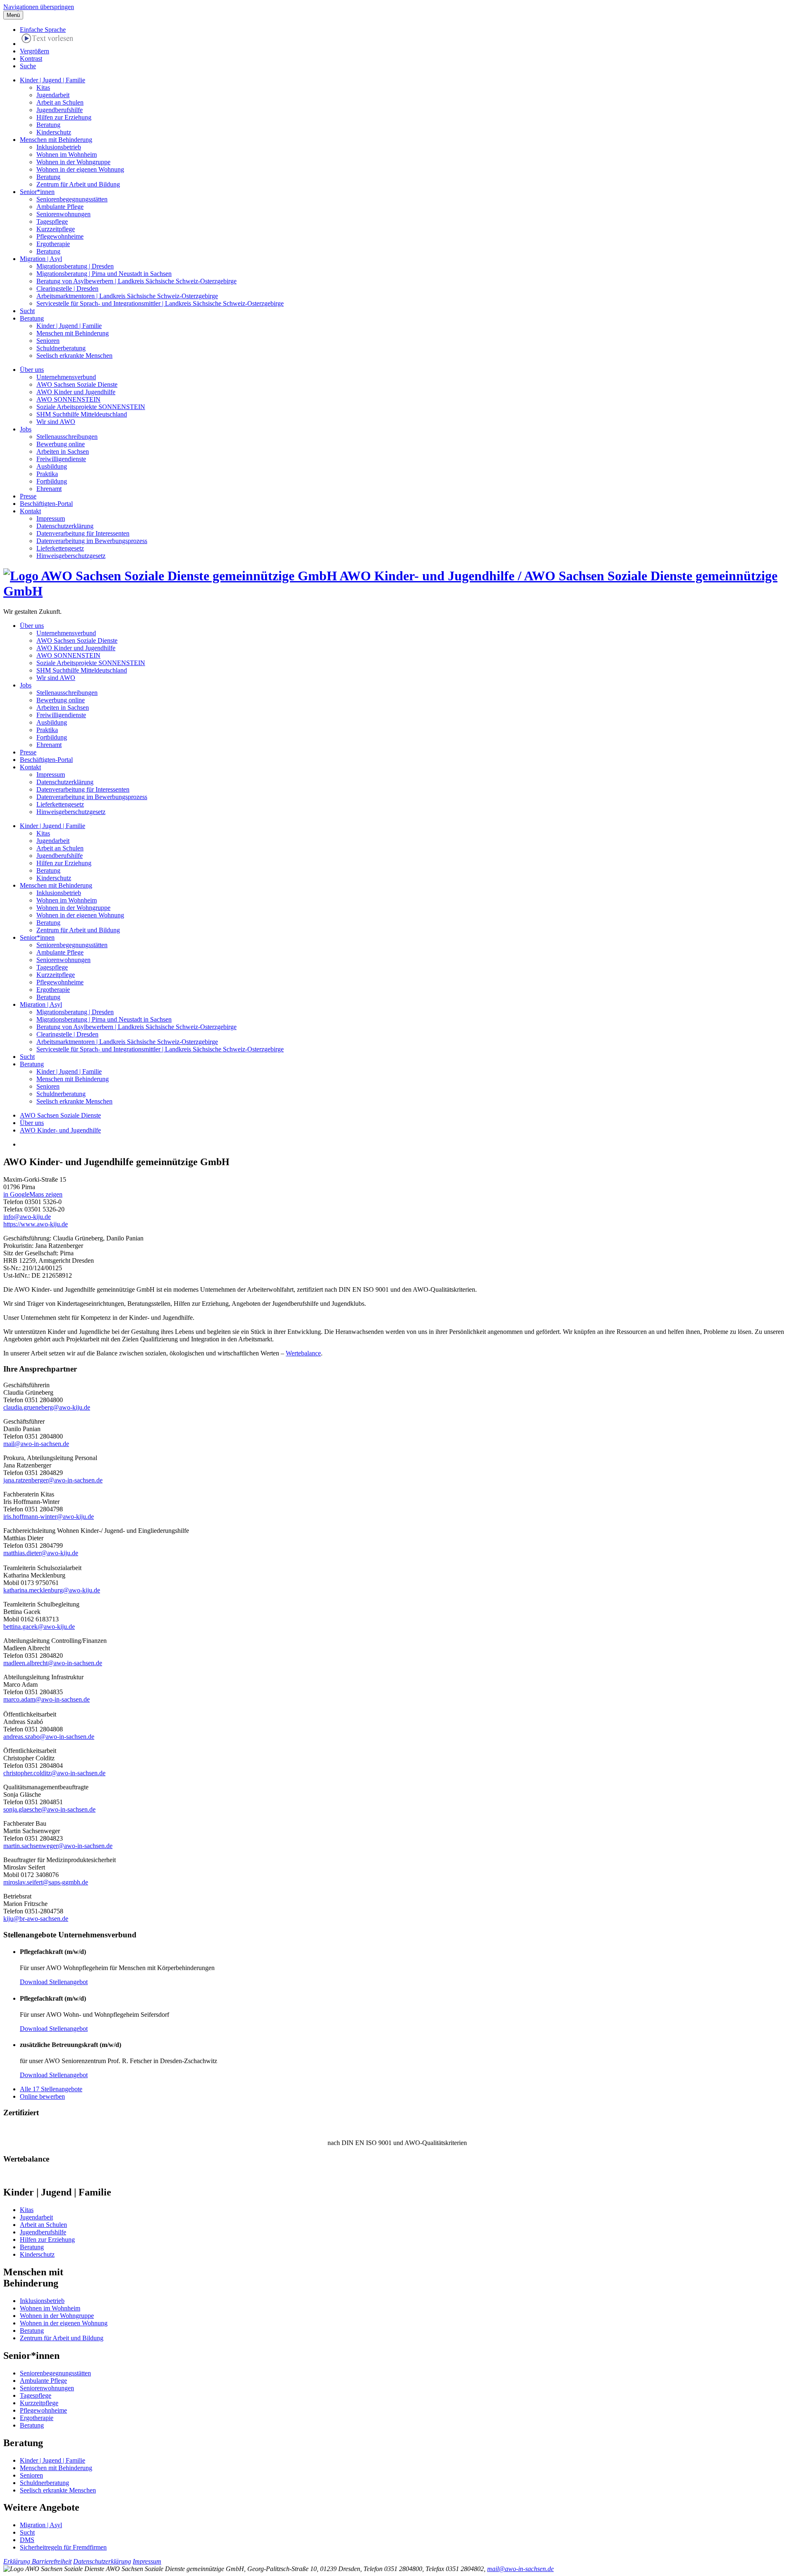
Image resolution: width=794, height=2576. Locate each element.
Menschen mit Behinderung (56, 140)
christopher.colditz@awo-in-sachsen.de (54, 1773)
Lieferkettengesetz (60, 548)
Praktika (47, 474)
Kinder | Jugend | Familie (53, 80)
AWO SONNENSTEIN (68, 399)
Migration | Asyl (41, 259)
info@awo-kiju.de (27, 1217)
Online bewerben (42, 2096)
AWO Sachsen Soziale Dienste (77, 384)
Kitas (43, 87)
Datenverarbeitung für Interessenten (83, 533)
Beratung (48, 125)
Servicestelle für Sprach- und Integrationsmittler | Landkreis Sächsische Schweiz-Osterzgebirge (160, 303)
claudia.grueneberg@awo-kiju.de (47, 1407)
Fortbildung (52, 481)
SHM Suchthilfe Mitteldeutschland (82, 414)
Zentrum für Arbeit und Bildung (78, 184)
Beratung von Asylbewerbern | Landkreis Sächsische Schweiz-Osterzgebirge (136, 281)
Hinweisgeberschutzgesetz (71, 556)
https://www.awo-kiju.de (36, 1224)
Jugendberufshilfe (60, 110)
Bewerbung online (61, 444)
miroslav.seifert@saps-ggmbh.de (46, 1882)
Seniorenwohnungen (63, 214)
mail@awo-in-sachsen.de (36, 1444)
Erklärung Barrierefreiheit (37, 2561)
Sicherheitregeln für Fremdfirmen (63, 2547)
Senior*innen (37, 192)
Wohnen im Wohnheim (67, 154)
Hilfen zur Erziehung (64, 117)
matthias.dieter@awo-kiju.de (41, 1553)
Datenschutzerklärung (65, 526)
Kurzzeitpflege (56, 229)
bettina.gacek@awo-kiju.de (39, 1627)
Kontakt (30, 511)
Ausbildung (52, 466)
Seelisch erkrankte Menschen (74, 356)
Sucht (27, 311)
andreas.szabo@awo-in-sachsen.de (49, 1737)
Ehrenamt (49, 489)
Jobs (26, 429)
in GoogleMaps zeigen (33, 1194)
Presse (28, 496)
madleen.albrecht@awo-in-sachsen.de (53, 1663)
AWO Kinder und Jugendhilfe (76, 392)
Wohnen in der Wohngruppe (73, 162)
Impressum (51, 518)
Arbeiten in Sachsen (63, 451)
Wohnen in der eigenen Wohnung (80, 169)
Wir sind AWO (56, 422)
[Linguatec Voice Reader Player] (47, 40)
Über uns (32, 370)
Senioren (48, 341)
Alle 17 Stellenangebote (51, 2089)
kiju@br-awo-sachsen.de (36, 1919)
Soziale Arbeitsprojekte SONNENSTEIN (91, 407)
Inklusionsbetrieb (59, 147)
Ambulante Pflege (60, 207)
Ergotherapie (53, 244)
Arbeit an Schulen (60, 102)
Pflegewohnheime (60, 236)
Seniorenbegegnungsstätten (72, 199)
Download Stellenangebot (54, 1982)
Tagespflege (52, 221)
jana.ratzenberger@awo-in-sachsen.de (53, 1480)
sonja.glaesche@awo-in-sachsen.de (49, 1809)
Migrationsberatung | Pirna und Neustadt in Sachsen (104, 274)
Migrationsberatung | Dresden (75, 266)
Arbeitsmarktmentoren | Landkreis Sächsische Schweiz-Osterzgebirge (127, 296)
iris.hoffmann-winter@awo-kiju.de (49, 1517)
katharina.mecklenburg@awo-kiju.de (52, 1590)
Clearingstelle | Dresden (67, 288)
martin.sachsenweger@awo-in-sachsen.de (58, 1846)
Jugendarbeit (53, 95)
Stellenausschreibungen (67, 437)
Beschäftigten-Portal (46, 504)
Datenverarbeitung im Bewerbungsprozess (92, 541)
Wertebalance (303, 1353)
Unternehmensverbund (66, 377)
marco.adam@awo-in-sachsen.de (47, 1699)
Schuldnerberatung (61, 348)
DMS (27, 2540)
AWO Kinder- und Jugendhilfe (60, 1130)
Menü (13, 15)
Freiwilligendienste (61, 459)
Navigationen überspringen (39, 7)
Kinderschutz (54, 132)
